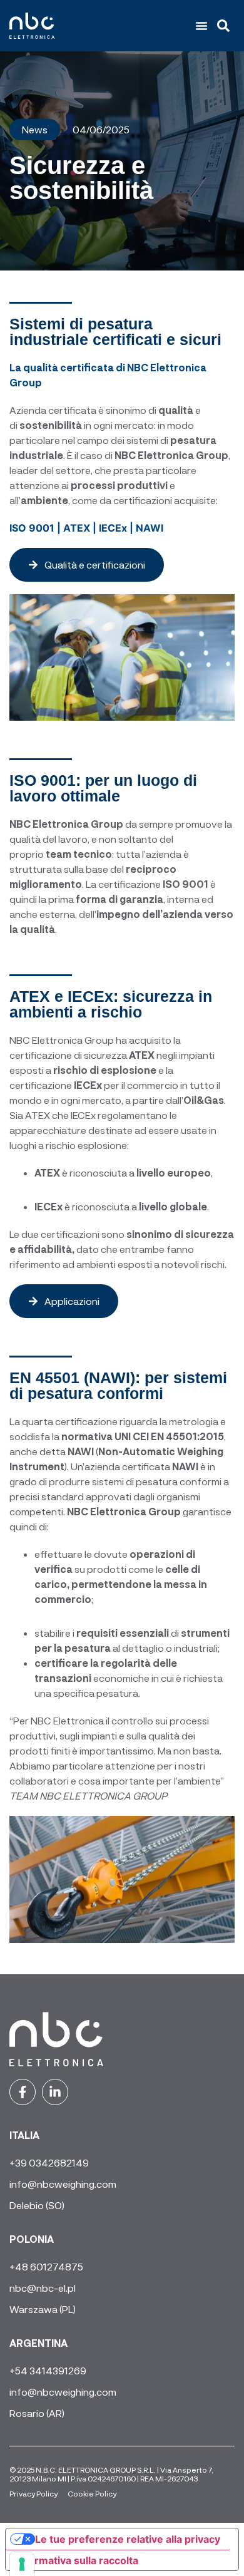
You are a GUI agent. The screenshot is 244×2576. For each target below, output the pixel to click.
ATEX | (81, 528)
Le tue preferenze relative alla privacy (128, 2539)
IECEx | (117, 528)
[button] (201, 26)
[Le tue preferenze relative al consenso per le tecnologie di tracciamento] (22, 2564)
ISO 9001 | (36, 528)
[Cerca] (226, 26)
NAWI (150, 528)
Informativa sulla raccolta (77, 2560)
